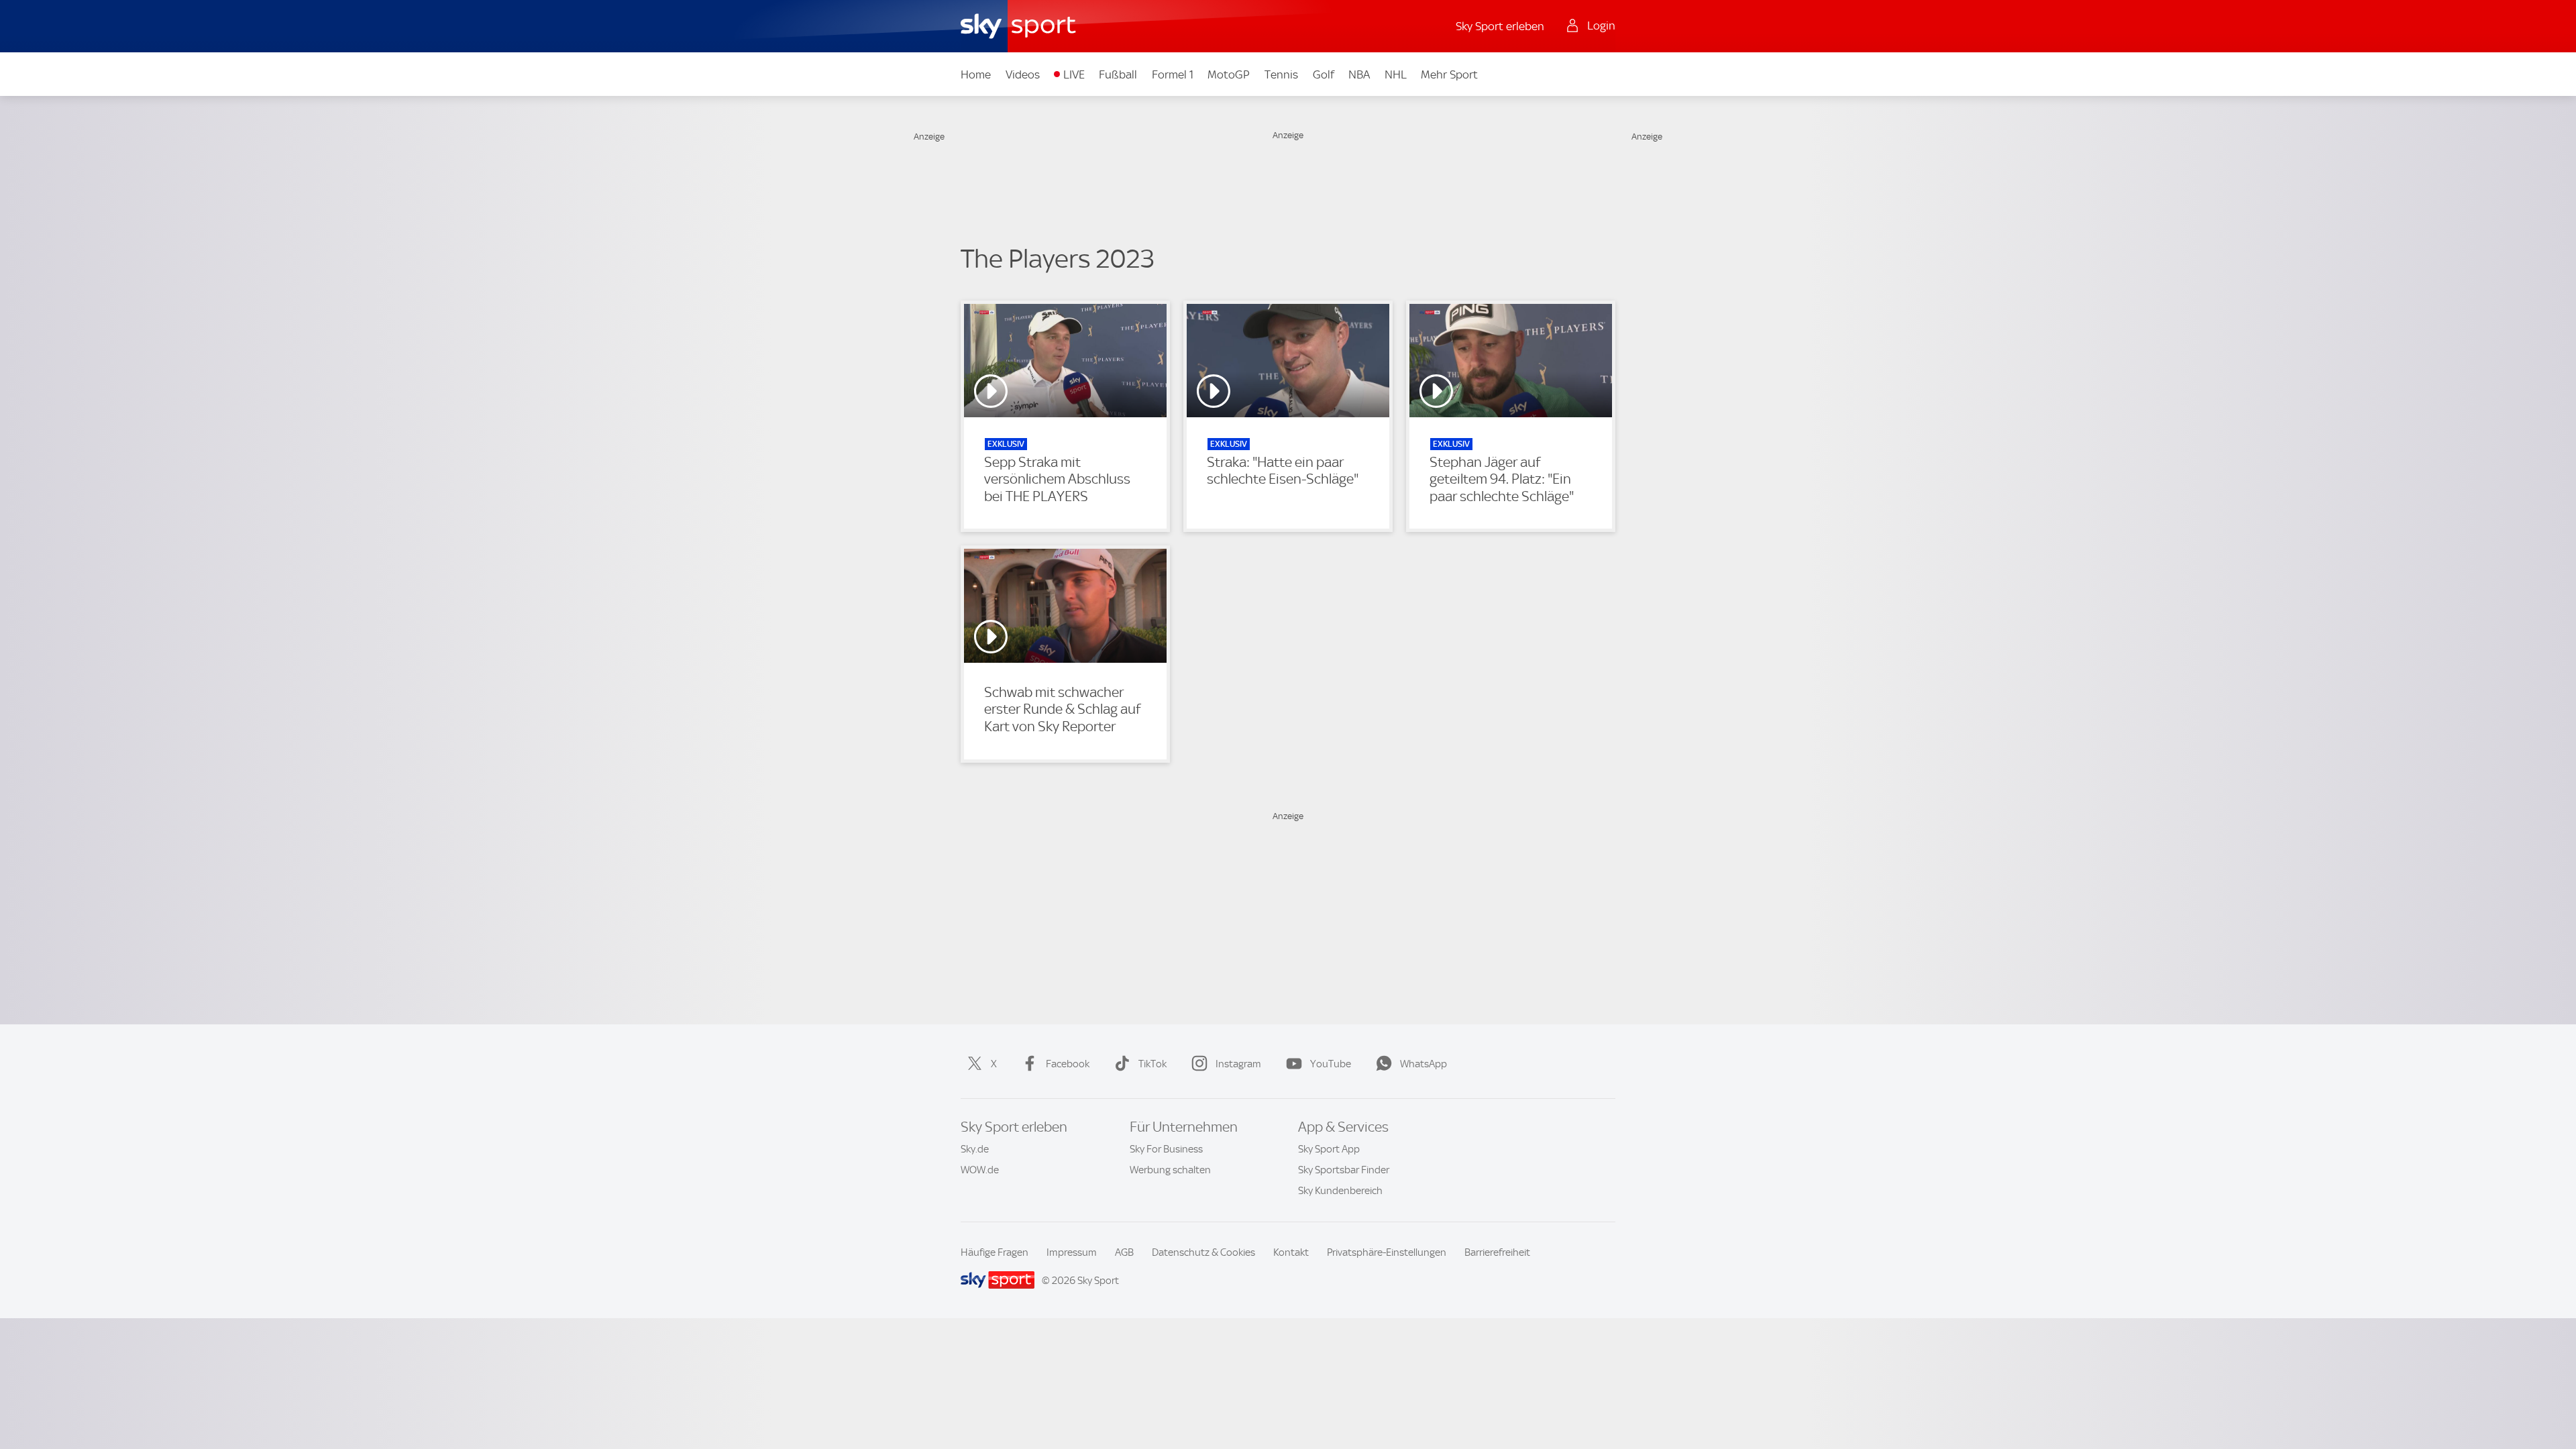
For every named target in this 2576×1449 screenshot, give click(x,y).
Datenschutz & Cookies (1203, 1252)
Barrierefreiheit (1497, 1252)
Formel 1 (1173, 74)
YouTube (1331, 1064)
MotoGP (1229, 74)
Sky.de (975, 1149)
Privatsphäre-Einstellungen (1387, 1252)
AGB (1124, 1252)
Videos (1023, 74)
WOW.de (980, 1170)
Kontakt (1291, 1252)
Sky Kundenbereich (1340, 1191)
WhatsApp (1424, 1064)
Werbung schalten (1170, 1170)
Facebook (1068, 1064)
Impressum (1072, 1252)
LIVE (1074, 74)
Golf (1324, 74)
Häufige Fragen (995, 1252)
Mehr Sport (1449, 74)
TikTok (1152, 1064)
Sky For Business (1166, 1149)
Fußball (1118, 74)
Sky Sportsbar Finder (1344, 1170)
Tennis (1281, 74)
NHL (1396, 74)
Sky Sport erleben (1500, 26)
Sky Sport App (1329, 1149)
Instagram (1238, 1064)
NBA (1359, 74)
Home (976, 74)
